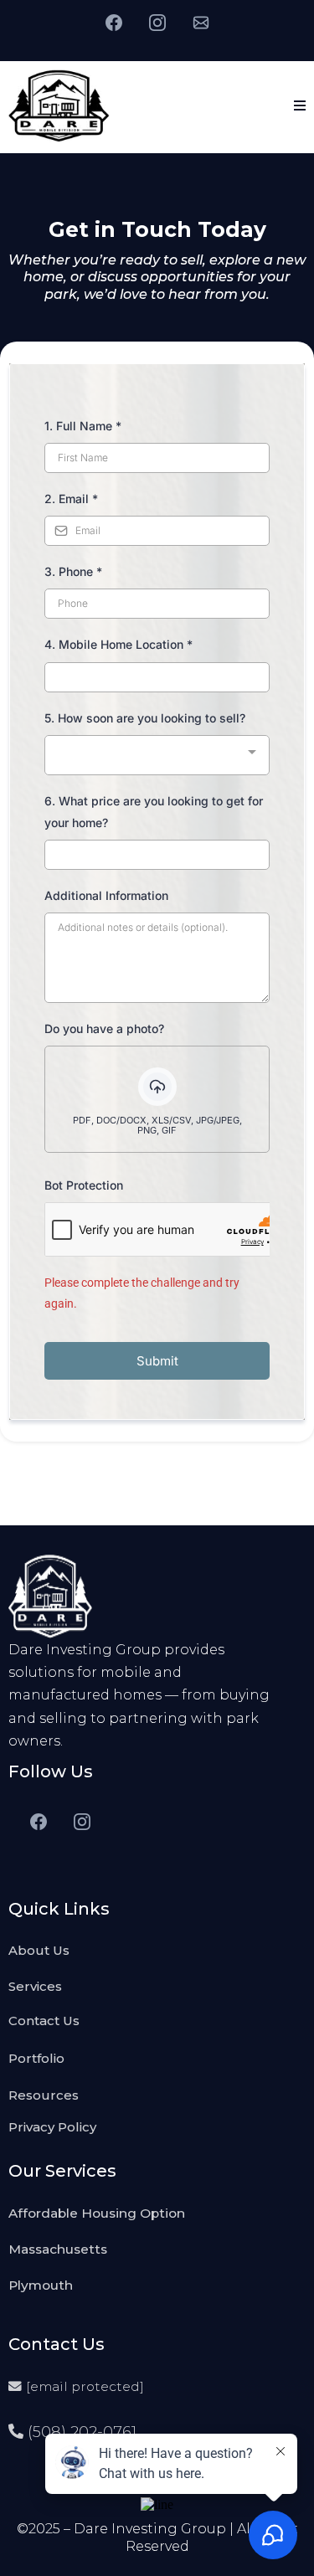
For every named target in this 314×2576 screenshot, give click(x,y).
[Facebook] (114, 22)
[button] (300, 106)
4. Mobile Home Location (118, 644)
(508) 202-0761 (82, 2432)
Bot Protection (84, 1185)
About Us (39, 1950)
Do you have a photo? (104, 1028)
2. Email (71, 499)
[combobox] (157, 756)
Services (35, 1986)
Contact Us (44, 2021)
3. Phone (73, 571)
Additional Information (106, 895)
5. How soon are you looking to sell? (145, 718)
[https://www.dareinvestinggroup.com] (59, 105)
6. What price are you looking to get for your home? (154, 811)
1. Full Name (83, 426)
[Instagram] (157, 22)
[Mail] (201, 22)
